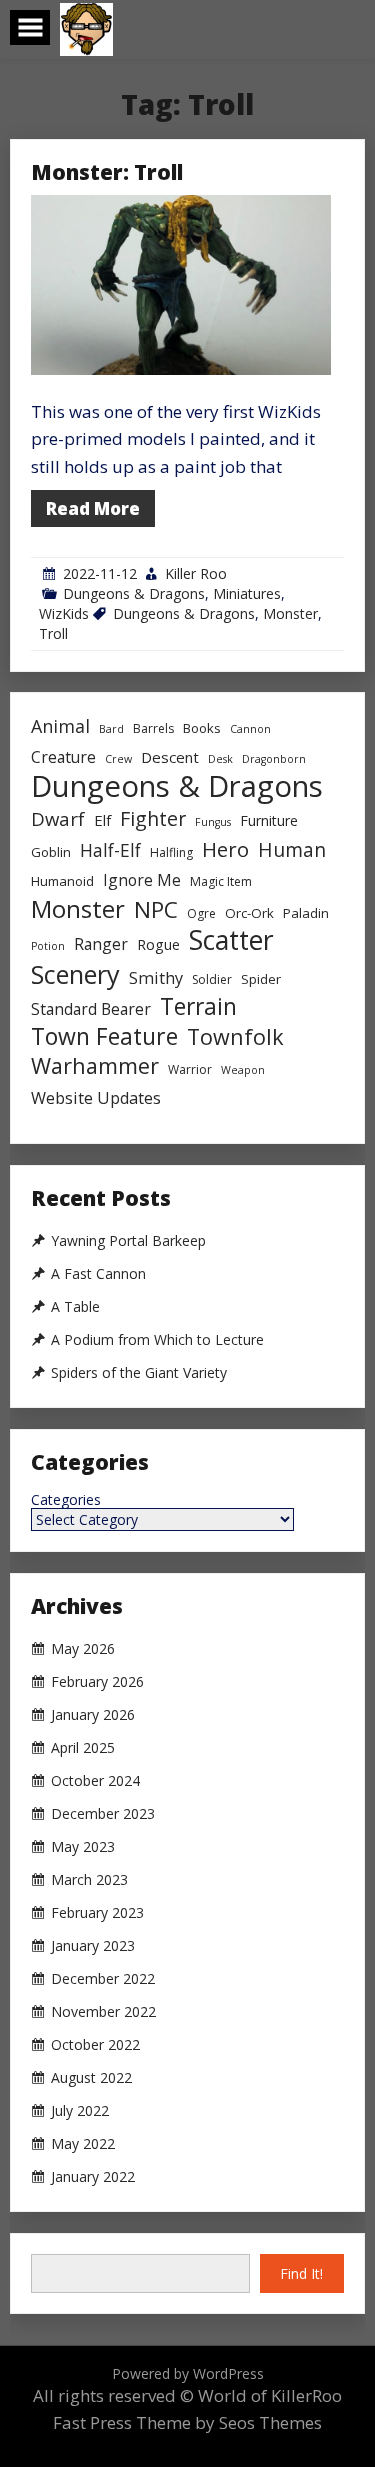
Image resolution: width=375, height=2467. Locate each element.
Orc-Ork (249, 913)
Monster (290, 613)
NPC (156, 909)
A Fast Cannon (98, 1274)
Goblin (51, 852)
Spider (261, 979)
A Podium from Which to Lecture (157, 1340)
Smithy (156, 978)
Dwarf (58, 818)
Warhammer (95, 1065)
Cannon (250, 729)
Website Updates (96, 1098)
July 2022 (80, 2111)
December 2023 (103, 1814)
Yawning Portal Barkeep (128, 1241)
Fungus (213, 822)
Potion (48, 946)
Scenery (75, 974)
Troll (53, 633)
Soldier (212, 979)
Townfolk (235, 1036)
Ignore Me (142, 880)
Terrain (198, 1006)
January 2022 (93, 2177)
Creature (63, 757)
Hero (225, 849)
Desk (220, 759)
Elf (102, 820)
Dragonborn (274, 759)
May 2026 (83, 1649)
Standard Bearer (91, 1009)
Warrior (190, 1069)
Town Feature (104, 1036)
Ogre (201, 913)
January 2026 (93, 1715)
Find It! (301, 2273)
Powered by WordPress (188, 2373)
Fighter (153, 818)
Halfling (171, 852)
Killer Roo (196, 573)
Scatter (231, 940)
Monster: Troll (107, 172)
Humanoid (62, 881)
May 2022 (83, 2144)
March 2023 (89, 1880)
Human (292, 849)
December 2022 (103, 1979)
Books (202, 728)
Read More (93, 508)
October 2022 (95, 2045)
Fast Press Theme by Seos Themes (187, 2422)
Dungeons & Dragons (134, 593)
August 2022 (91, 2078)
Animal (60, 726)
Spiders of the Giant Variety (139, 1373)
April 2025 (83, 1748)
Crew (118, 759)
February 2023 (97, 1913)
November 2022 (103, 2012)
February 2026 (97, 1682)
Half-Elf (110, 850)
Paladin (306, 913)
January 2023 (93, 1946)
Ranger (101, 944)
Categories (66, 1500)
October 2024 (95, 1781)
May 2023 (83, 1847)
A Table (75, 1307)
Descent (170, 757)
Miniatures (247, 593)
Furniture (269, 820)
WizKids (64, 613)
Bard (111, 729)
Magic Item (221, 881)
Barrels (153, 728)
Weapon (243, 1070)
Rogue (158, 944)
